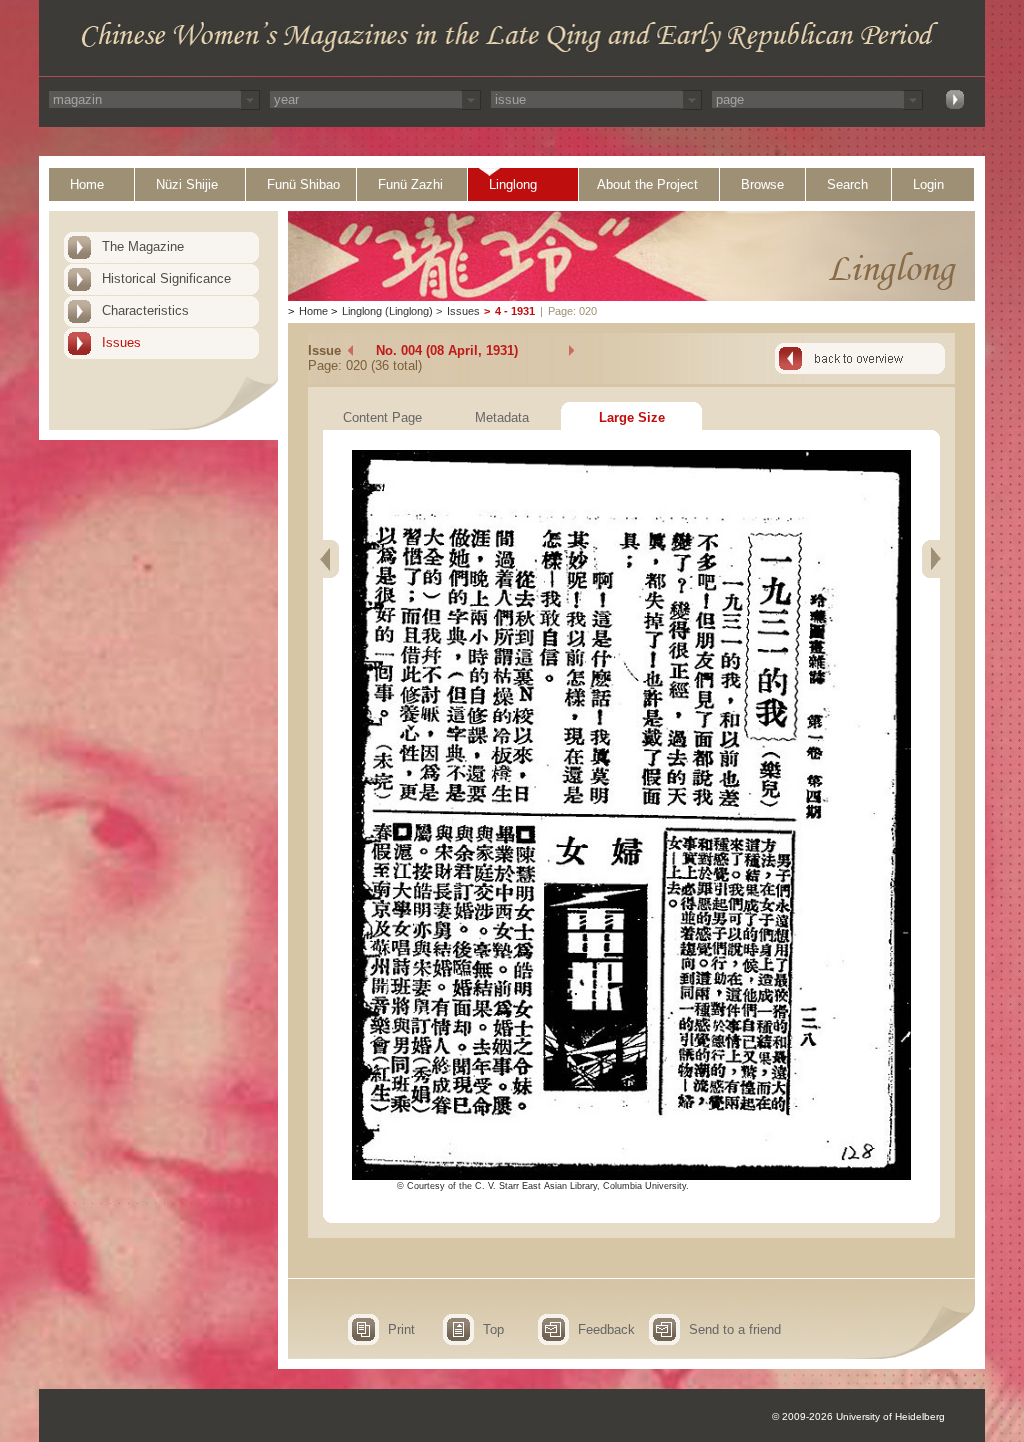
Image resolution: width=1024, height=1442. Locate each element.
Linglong (513, 184)
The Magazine (143, 246)
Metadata (502, 417)
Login (928, 184)
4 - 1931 (515, 311)
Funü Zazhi (410, 184)
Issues (121, 342)
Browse (762, 184)
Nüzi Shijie (187, 184)
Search (847, 184)
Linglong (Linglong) (387, 311)
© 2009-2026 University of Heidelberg (858, 1416)
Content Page (382, 417)
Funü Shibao (303, 184)
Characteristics (145, 310)
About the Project (647, 184)
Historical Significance (166, 278)
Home (87, 184)
